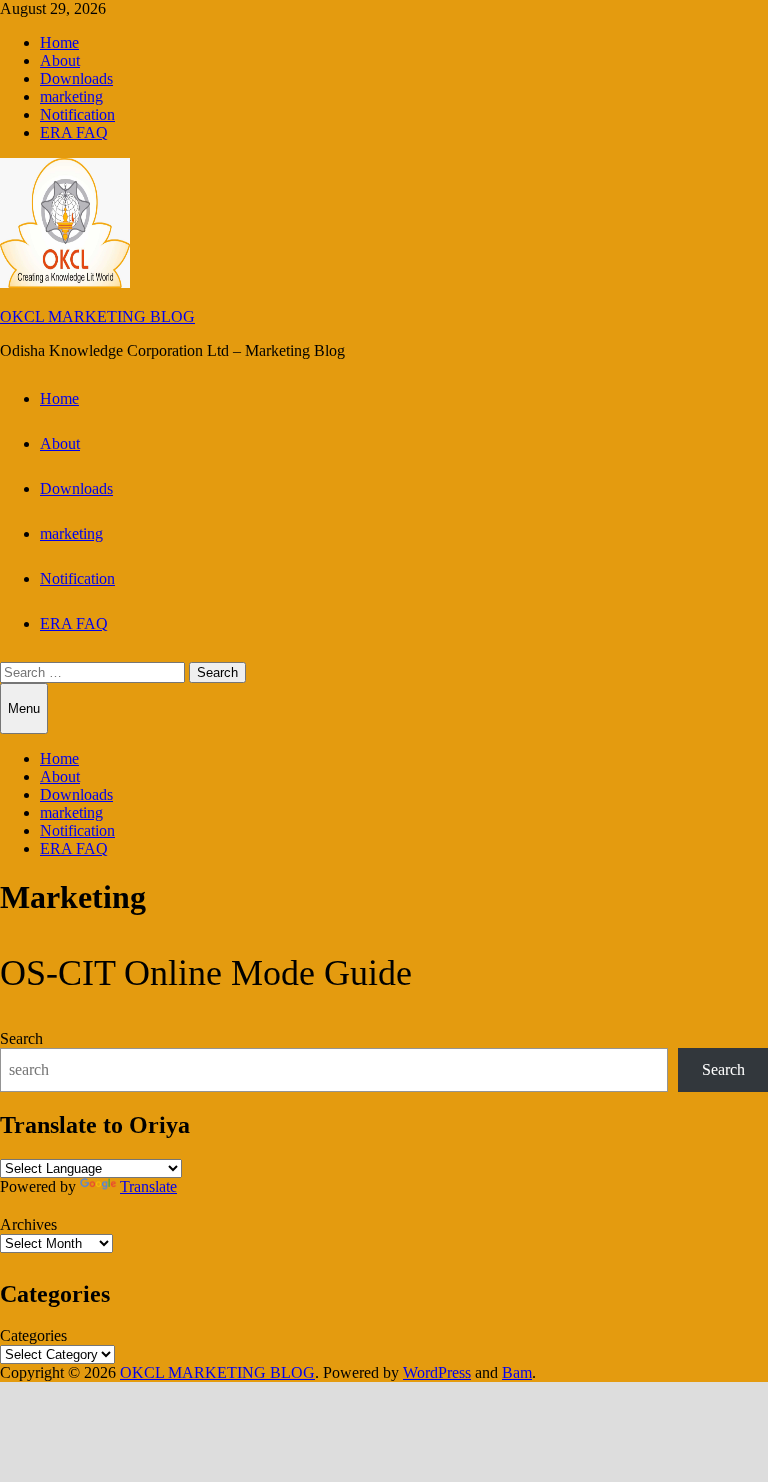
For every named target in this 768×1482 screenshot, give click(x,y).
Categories (33, 1335)
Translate (148, 1186)
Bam (517, 1372)
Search (21, 1038)
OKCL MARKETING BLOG (97, 316)
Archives (28, 1224)
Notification (77, 114)
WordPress (437, 1372)
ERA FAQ (74, 132)
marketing (71, 96)
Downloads (76, 78)
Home (59, 42)
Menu (24, 708)
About (60, 60)
